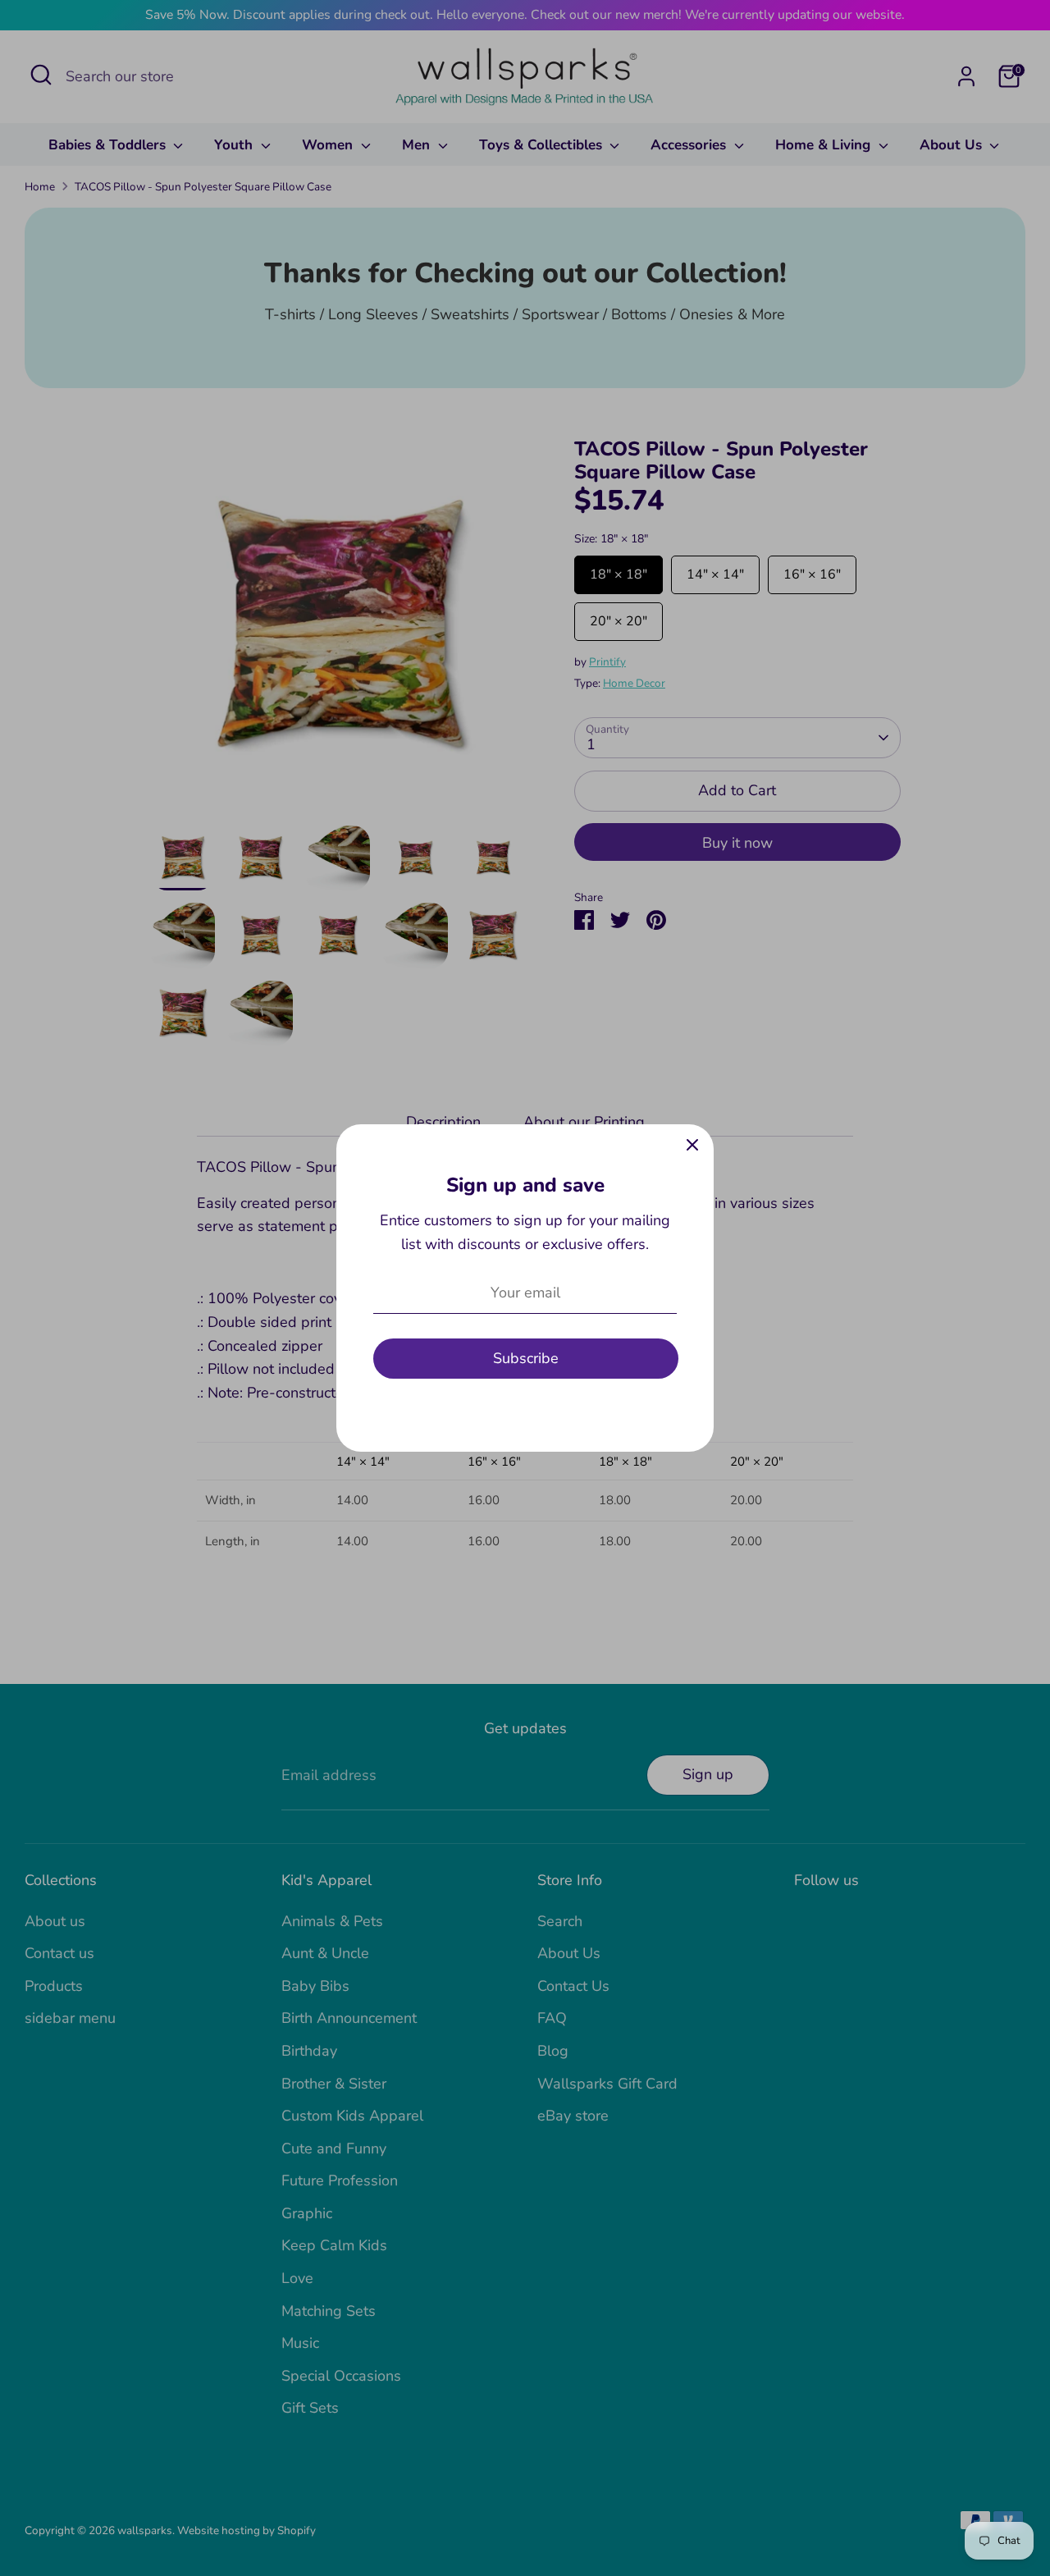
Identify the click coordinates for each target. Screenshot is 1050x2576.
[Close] (692, 1146)
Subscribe (526, 1358)
